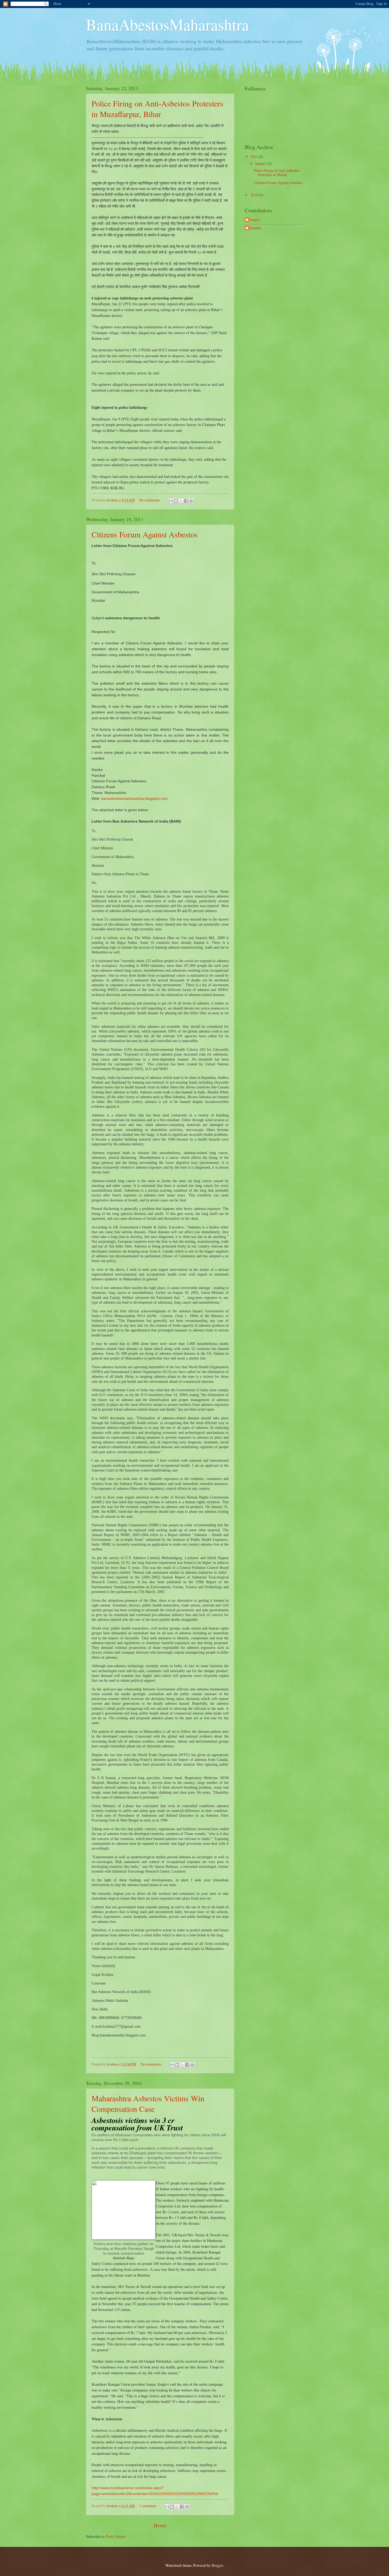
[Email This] (171, 501)
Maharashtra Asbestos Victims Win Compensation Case (148, 2103)
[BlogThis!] (176, 501)
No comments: (150, 500)
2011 (255, 157)
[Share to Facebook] (186, 501)
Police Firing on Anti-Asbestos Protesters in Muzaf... (277, 173)
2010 (255, 195)
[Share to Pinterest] (191, 501)
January (261, 163)
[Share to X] (181, 501)
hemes (255, 220)
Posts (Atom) (116, 2536)
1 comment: (148, 2506)
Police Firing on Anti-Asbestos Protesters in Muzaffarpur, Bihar (157, 109)
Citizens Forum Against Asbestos (145, 534)
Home (160, 2525)
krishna (255, 228)
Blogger (217, 2565)
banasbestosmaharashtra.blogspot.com (135, 798)
